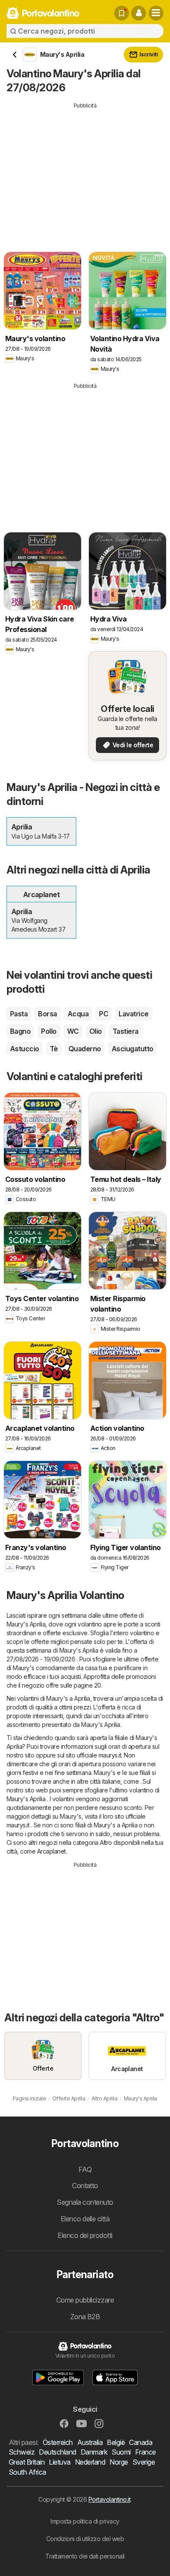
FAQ (85, 2169)
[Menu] (156, 13)
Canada (141, 2442)
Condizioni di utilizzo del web (85, 2539)
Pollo (49, 1031)
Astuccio (25, 1049)
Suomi (121, 2452)
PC (104, 1014)
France (146, 2452)
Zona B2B (85, 2317)
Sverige (144, 2462)
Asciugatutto (133, 1049)
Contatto (85, 2186)
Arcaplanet (51, 1851)
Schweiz (22, 2452)
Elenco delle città (85, 2219)
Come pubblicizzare (85, 2300)
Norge (119, 2462)
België (116, 2442)
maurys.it (110, 1755)
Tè (54, 1049)
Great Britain (27, 2462)
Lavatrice (133, 1014)
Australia (90, 2442)
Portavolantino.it (109, 2499)
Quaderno (85, 1049)
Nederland (90, 2462)
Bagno (20, 1031)
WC (73, 1031)
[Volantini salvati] (122, 13)
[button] (139, 13)
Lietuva (59, 2462)
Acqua (78, 1014)
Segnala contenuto (85, 2202)
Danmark (94, 2452)
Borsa (47, 1014)
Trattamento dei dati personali (85, 2556)
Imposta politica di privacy (85, 2521)
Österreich (58, 2442)
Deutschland (57, 2452)
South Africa (27, 2472)
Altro (106, 1842)
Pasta (19, 1014)
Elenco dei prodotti (85, 2235)
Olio (96, 1031)
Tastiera (126, 1031)
